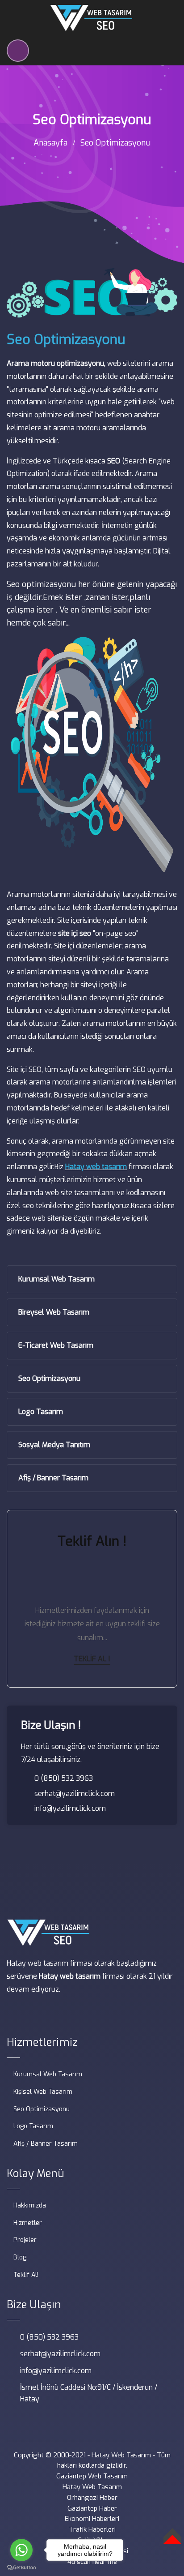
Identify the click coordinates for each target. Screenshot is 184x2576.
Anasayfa (50, 143)
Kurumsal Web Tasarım (56, 1279)
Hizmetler (28, 2223)
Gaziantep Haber (92, 2508)
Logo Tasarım (41, 1412)
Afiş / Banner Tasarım (53, 1478)
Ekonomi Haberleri (92, 2519)
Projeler (25, 2240)
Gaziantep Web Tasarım (92, 2476)
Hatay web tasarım (96, 1167)
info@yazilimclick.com (70, 1808)
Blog (20, 2257)
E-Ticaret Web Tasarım (56, 1345)
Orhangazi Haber (92, 2498)
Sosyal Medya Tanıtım (54, 1445)
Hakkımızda (30, 2205)
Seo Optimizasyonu (49, 1378)
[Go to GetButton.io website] (21, 2567)
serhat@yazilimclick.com (75, 1794)
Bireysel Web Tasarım (54, 1312)
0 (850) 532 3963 (64, 1778)
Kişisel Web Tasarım (43, 2092)
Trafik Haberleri (92, 2529)
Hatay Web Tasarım (121, 2455)
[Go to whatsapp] (21, 2550)
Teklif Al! (26, 2275)
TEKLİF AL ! (92, 1659)
